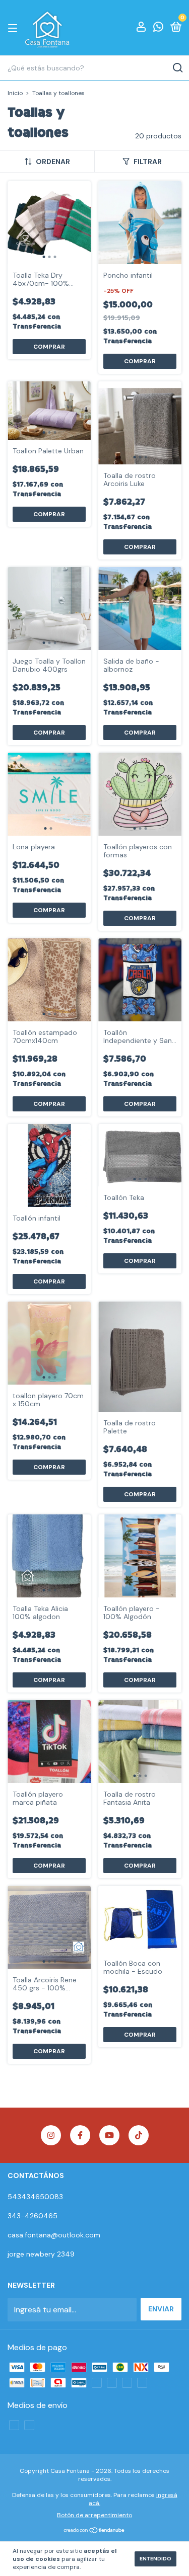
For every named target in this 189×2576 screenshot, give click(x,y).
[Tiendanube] (94, 2531)
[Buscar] (177, 68)
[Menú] (14, 28)
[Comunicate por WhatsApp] (158, 28)
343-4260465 (33, 2216)
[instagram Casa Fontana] (51, 2135)
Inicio (15, 93)
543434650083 (35, 2197)
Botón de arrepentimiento (94, 2515)
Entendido (155, 2559)
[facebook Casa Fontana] (80, 2135)
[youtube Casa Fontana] (109, 2135)
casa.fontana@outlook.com (54, 2235)
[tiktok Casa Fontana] (139, 2135)
